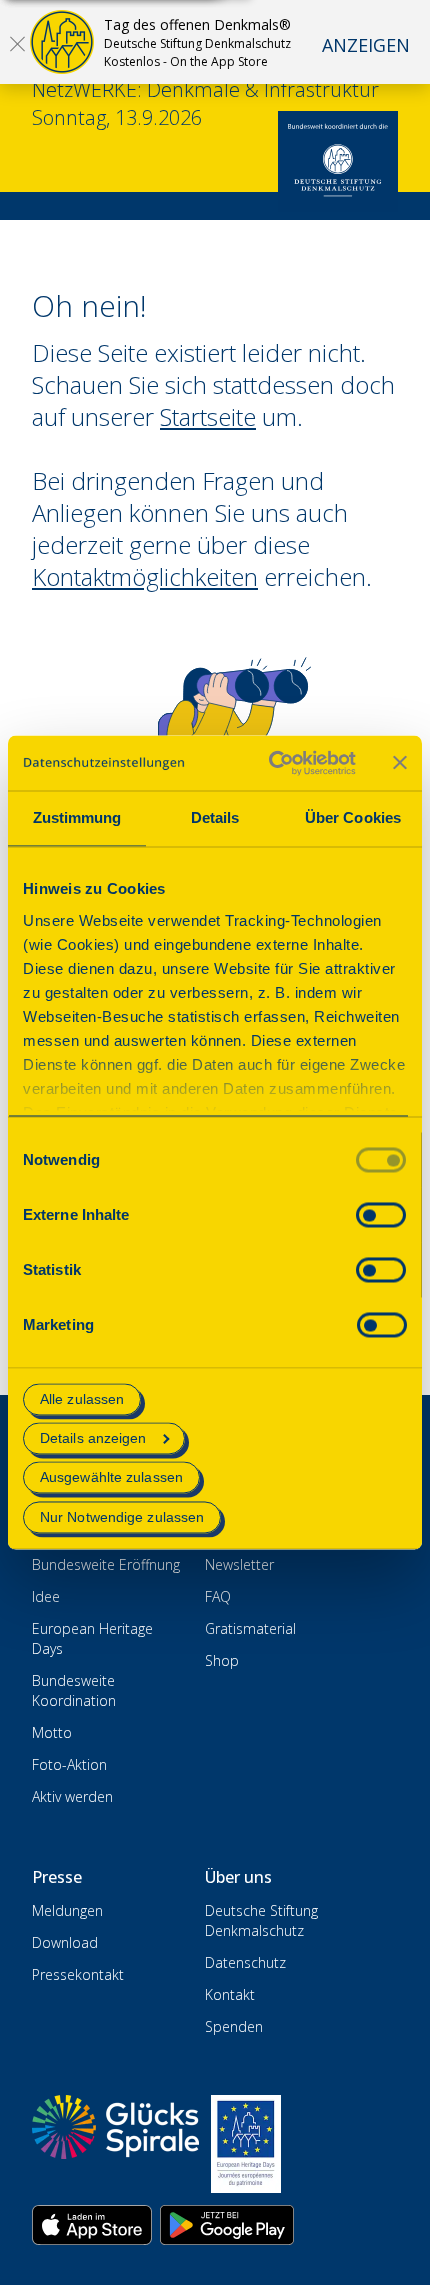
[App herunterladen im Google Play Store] (227, 2225)
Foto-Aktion (69, 1764)
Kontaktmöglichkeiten (145, 576)
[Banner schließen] (400, 763)
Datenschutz (245, 1962)
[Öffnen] (17, 43)
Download (65, 1942)
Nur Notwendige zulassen (122, 1517)
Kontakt (230, 1994)
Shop (222, 1660)
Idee (46, 1596)
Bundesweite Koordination (74, 1690)
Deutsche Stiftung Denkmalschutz (261, 1920)
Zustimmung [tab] (77, 817)
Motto (52, 1732)
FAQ (218, 1596)
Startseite (208, 416)
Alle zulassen (82, 1399)
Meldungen (67, 1910)
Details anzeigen (93, 1439)
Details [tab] (215, 817)
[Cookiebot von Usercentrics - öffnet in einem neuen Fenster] (270, 763)
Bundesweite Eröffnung (106, 1564)
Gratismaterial (250, 1628)
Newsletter (239, 1564)
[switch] (381, 1214)
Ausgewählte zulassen (111, 1478)
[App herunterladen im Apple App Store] (92, 2225)
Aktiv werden (72, 1796)
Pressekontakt (78, 1974)
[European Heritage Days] (246, 2144)
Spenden (234, 2026)
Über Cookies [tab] (353, 817)
